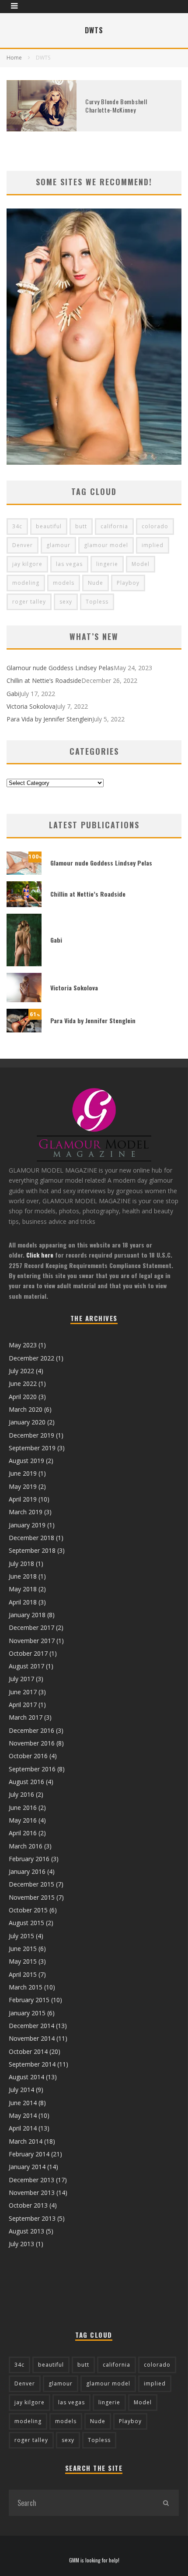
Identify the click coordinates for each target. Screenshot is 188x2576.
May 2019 (23, 1486)
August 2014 (26, 2077)
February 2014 (29, 2154)
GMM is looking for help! (94, 2560)
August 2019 (26, 1461)
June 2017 (23, 1692)
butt (81, 526)
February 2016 (29, 1859)
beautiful (49, 526)
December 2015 (31, 1884)
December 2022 (31, 1358)
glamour (58, 545)
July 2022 (21, 1371)
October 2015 (28, 1910)
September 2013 (32, 2218)
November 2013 (32, 2193)
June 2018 (23, 1576)
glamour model (106, 545)
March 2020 (26, 1409)
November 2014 (32, 2038)
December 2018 (31, 1538)
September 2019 (32, 1448)
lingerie (107, 564)
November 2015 (32, 1897)
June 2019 (23, 1473)
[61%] (24, 1030)
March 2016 (26, 1846)
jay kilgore (27, 564)
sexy (66, 602)
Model (141, 564)
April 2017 (23, 1705)
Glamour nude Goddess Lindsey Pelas (60, 668)
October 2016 (28, 1756)
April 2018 (23, 1602)
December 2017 (31, 1627)
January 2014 (27, 2167)
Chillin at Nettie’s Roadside (44, 680)
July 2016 (21, 1794)
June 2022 (23, 1383)
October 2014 (28, 2051)
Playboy (128, 583)
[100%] (24, 872)
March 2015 (26, 1987)
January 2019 (27, 1525)
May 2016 (23, 1820)
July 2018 (21, 1564)
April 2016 (23, 1833)
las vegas (69, 564)
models (64, 583)
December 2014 (31, 2026)
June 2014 (23, 2103)
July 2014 (21, 2090)
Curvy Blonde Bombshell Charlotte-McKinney (116, 105)
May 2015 (23, 1961)
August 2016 (26, 1782)
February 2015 (29, 2000)
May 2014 (23, 2115)
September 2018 (32, 1550)
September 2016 (32, 1769)
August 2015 (26, 1923)
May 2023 (23, 1345)
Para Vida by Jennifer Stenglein (49, 719)
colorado (155, 526)
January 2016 (27, 1871)
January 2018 (27, 1615)
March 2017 (26, 1717)
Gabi (13, 694)
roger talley (29, 602)
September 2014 (32, 2064)
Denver (23, 545)
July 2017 (21, 1679)
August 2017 (26, 1666)
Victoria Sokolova (31, 706)
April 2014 (23, 2128)
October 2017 (28, 1653)
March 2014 (26, 2141)
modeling (26, 583)
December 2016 (31, 1730)
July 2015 (21, 1936)
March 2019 (26, 1512)
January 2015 (27, 2013)
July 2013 (21, 2244)
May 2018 (23, 1589)
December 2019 (31, 1435)
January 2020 (27, 1422)
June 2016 (23, 1807)
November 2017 (32, 1641)
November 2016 (32, 1743)
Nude (96, 583)
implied (153, 545)
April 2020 (23, 1397)
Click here (40, 1255)
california (114, 526)
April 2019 (23, 1499)
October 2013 (28, 2205)
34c (17, 526)
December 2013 (31, 2180)
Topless (97, 602)
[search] (166, 2503)
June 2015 (23, 1949)
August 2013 (26, 2231)
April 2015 (23, 1974)
